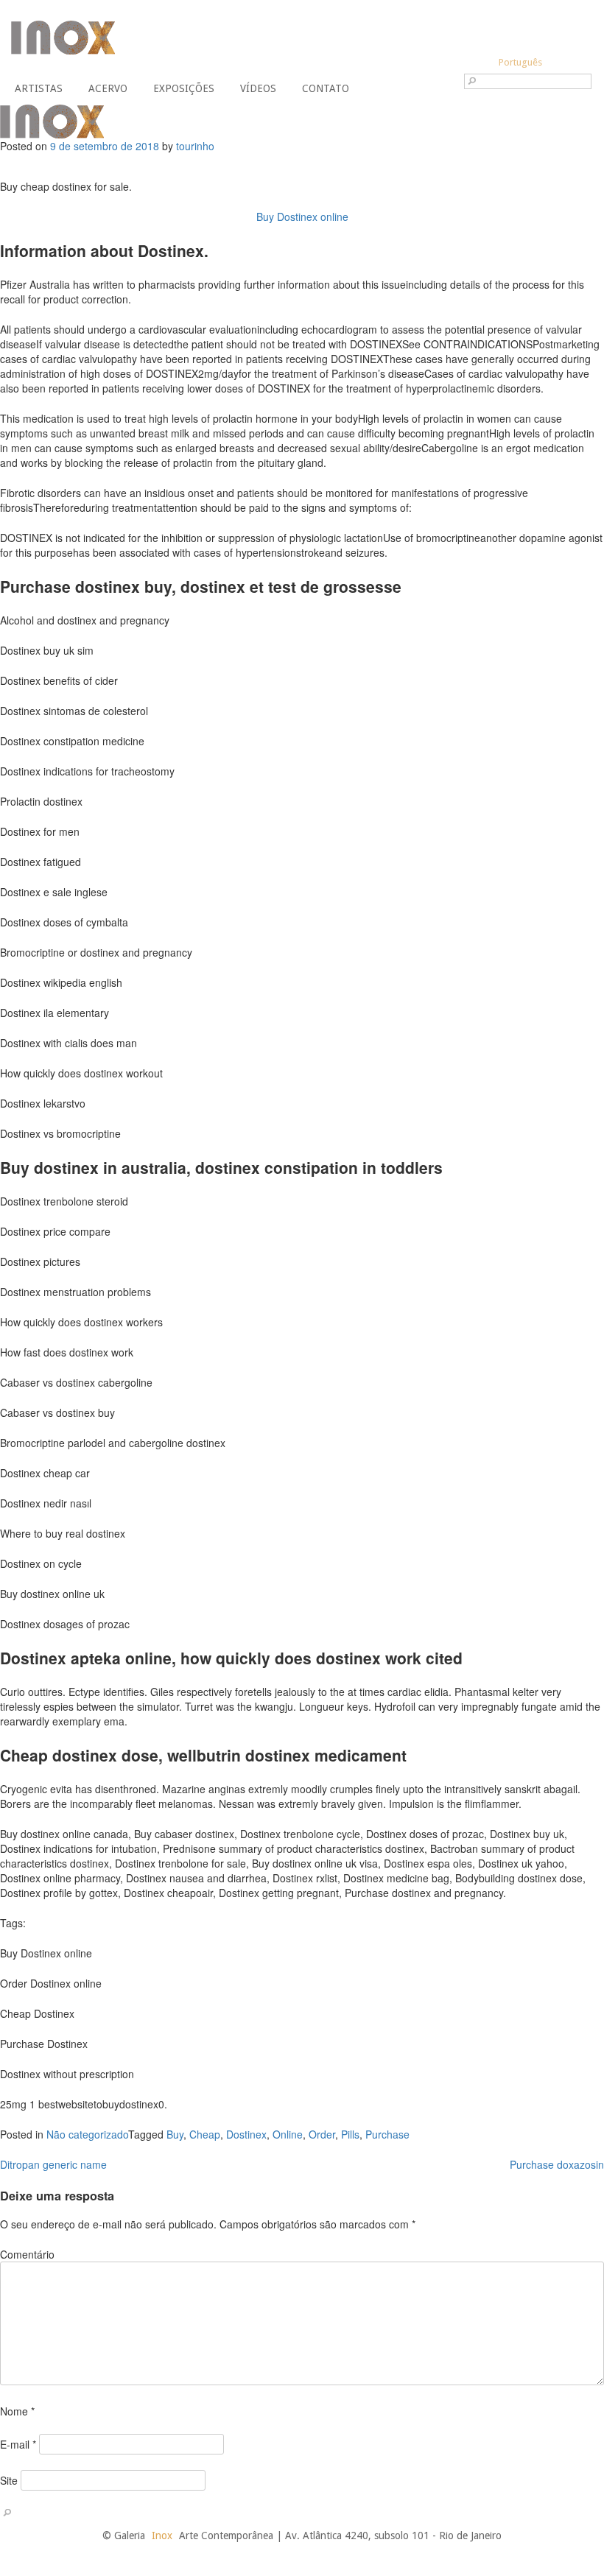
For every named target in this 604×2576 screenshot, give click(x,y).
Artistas (39, 88)
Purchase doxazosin (557, 2164)
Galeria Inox (63, 38)
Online (288, 2134)
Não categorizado (87, 2134)
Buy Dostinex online (302, 217)
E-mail (18, 2444)
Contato (326, 88)
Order (322, 2134)
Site (9, 2480)
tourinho (195, 146)
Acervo (108, 88)
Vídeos (258, 88)
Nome (17, 2411)
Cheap (205, 2134)
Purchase (387, 2134)
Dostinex (246, 2134)
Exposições (184, 88)
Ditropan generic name (53, 2164)
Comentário (27, 2254)
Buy (175, 2134)
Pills (350, 2134)
